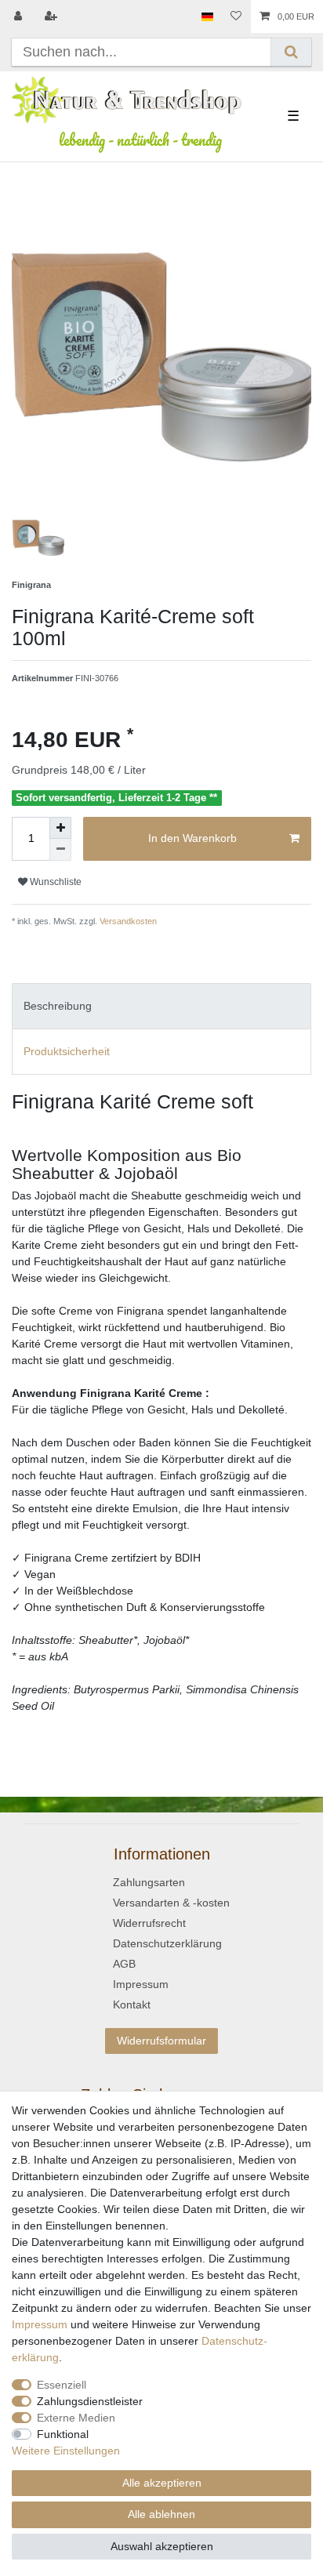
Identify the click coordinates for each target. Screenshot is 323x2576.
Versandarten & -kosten (171, 1903)
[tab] (161, 1006)
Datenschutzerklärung (167, 1943)
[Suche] (291, 52)
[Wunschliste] (236, 16)
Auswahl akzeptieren (162, 2546)
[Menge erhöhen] (60, 828)
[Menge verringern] (60, 850)
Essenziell (62, 2385)
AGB (124, 1964)
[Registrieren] (53, 16)
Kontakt (132, 2005)
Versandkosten (127, 921)
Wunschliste (54, 882)
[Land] (207, 16)
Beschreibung (58, 1006)
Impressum (141, 1984)
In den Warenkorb (192, 838)
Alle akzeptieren (162, 2483)
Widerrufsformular (161, 2041)
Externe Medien (76, 2418)
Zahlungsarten (149, 1882)
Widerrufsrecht (149, 1923)
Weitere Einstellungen (66, 2451)
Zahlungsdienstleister (90, 2401)
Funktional (63, 2434)
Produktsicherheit (67, 1051)
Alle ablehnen (161, 2514)
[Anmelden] (20, 16)
